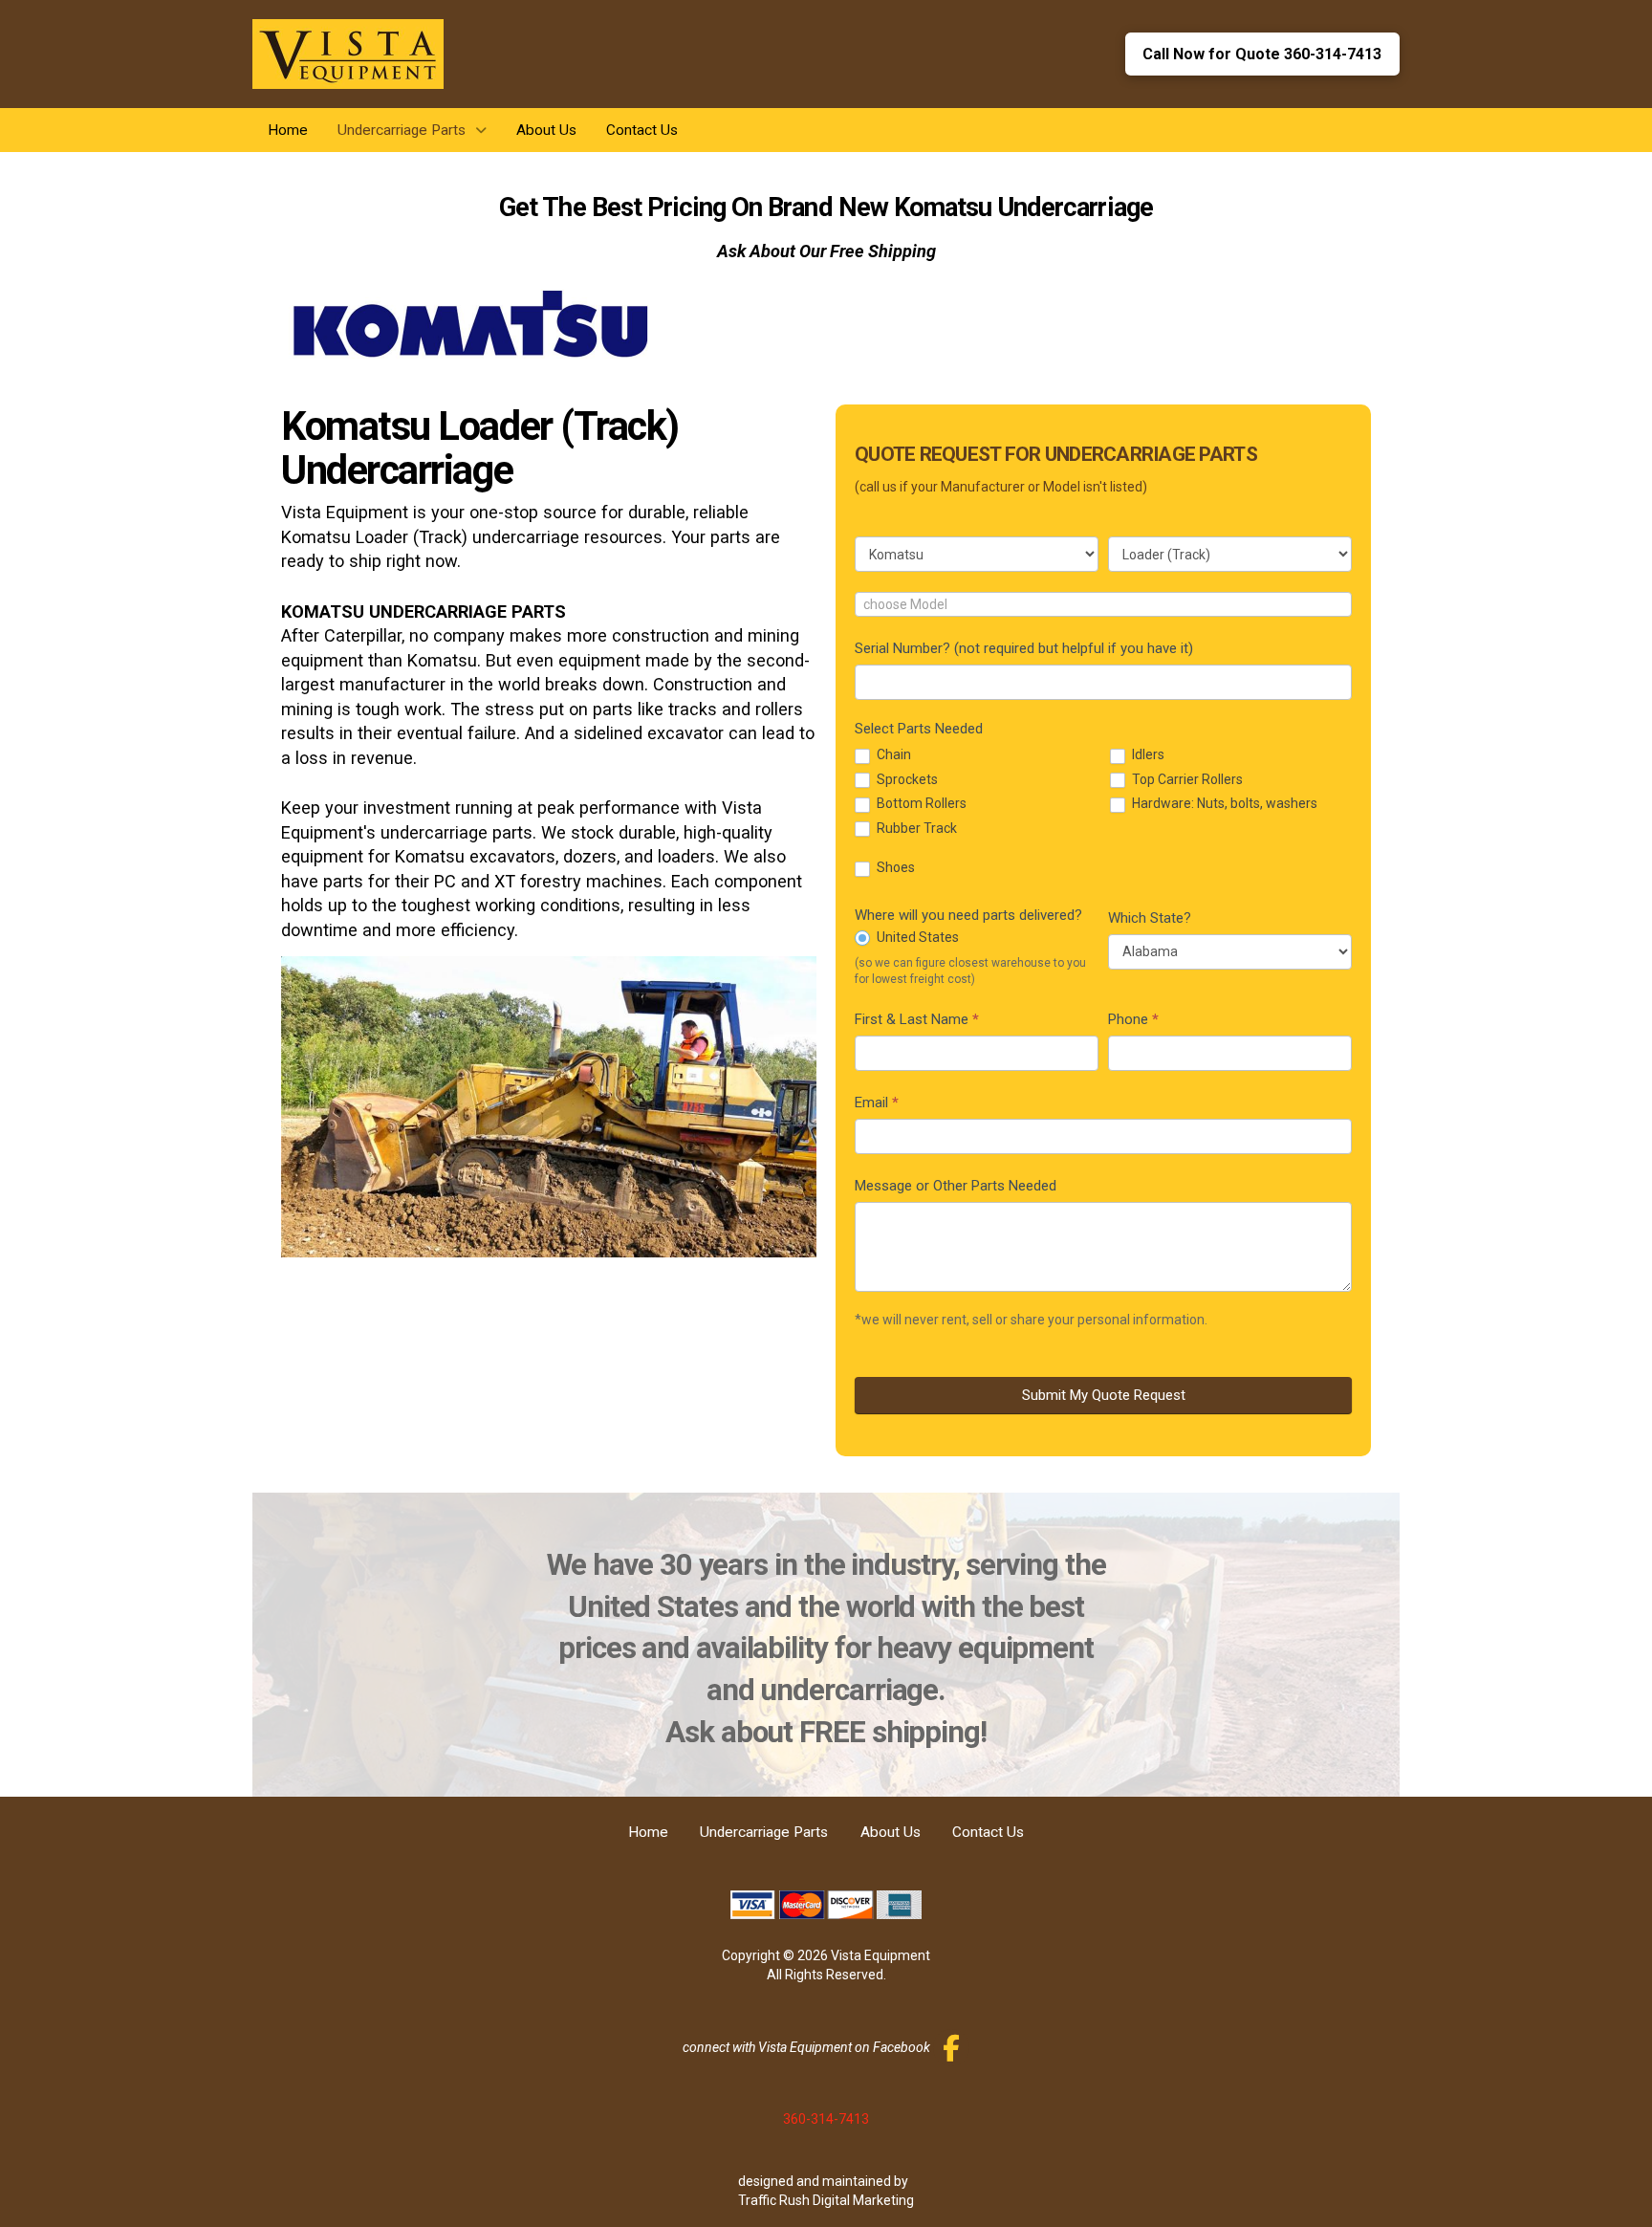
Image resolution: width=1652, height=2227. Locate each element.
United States (916, 937)
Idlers (1147, 754)
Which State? (1150, 918)
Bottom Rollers (920, 803)
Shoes (894, 867)
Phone (1133, 1019)
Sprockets (906, 779)
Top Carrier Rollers (1186, 779)
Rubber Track (915, 828)
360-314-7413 (826, 2119)
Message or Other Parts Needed (956, 1186)
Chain (892, 754)
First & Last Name (917, 1019)
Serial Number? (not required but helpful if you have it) (1024, 648)
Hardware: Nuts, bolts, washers (1223, 803)
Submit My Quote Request (1104, 1395)
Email (877, 1103)
